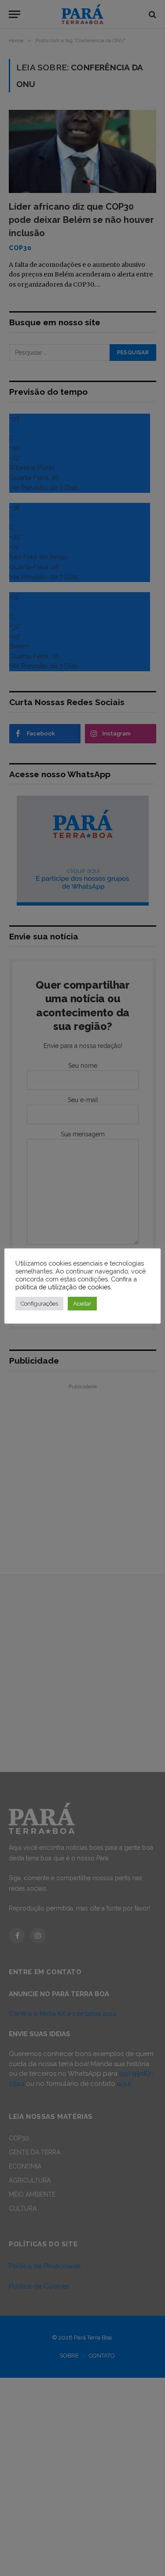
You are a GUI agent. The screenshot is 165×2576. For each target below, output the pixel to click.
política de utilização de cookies (63, 1287)
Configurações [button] (39, 1304)
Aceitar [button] (82, 1304)
